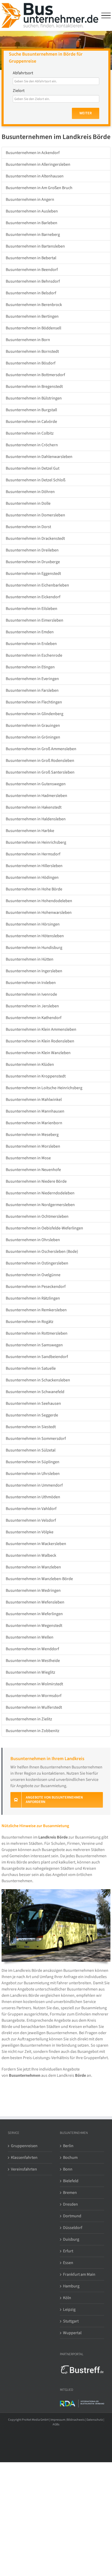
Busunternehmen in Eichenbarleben (37, 585)
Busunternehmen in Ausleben (32, 211)
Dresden (70, 2204)
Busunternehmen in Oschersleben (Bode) (42, 1252)
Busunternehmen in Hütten (30, 959)
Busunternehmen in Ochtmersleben (37, 1216)
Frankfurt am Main (79, 2274)
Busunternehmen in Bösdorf (31, 363)
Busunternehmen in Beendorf (32, 270)
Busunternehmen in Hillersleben (34, 866)
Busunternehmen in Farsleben (32, 690)
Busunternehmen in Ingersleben (34, 971)
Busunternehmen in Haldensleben (36, 819)
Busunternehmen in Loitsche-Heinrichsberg (44, 1088)
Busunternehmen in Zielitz (29, 1719)
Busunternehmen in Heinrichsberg (36, 842)
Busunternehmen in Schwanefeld (35, 1392)
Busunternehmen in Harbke (30, 831)
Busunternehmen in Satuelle (31, 1368)
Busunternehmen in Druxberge (33, 562)
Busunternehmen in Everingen (32, 679)
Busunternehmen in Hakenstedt (34, 807)
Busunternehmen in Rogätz (30, 1322)
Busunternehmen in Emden (30, 632)
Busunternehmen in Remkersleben (36, 1310)
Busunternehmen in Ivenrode (31, 994)
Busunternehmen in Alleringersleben (38, 164)
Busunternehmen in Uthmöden (33, 1497)
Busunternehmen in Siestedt (31, 1427)
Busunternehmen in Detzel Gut (33, 468)
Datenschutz (95, 2420)
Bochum (70, 2158)
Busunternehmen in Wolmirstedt (34, 1684)
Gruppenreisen (24, 2146)
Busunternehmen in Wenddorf (32, 1649)
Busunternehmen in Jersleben (32, 1006)
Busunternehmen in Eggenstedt (33, 574)
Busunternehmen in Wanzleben (33, 1567)
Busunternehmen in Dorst (28, 527)
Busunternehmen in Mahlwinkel (34, 1100)
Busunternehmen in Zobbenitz (33, 1731)
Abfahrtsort (23, 73)
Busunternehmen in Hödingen (32, 877)
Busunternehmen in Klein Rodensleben (40, 1041)
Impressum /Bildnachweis (68, 2420)
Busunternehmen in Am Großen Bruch (39, 188)
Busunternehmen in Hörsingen (33, 924)
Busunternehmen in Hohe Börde (34, 889)
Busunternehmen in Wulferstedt (34, 1707)
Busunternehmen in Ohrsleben (33, 1240)
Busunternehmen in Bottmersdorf (35, 375)
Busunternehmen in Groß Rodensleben (40, 761)
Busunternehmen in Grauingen (33, 725)
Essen (68, 2263)
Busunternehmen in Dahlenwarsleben (39, 457)
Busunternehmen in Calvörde (31, 422)
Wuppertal (72, 2333)
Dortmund (72, 2216)
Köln (67, 2298)
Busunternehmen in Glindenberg (35, 714)
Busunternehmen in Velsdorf (31, 1520)
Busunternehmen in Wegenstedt (34, 1626)
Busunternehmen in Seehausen (33, 1403)
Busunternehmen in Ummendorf (34, 1485)
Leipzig (69, 2309)
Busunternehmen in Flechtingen (34, 702)
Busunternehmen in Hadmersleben (36, 796)
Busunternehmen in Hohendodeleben (39, 901)
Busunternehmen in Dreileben (32, 550)
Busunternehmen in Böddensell (33, 328)
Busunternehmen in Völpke (30, 1532)
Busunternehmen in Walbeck (31, 1555)
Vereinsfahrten (24, 2169)
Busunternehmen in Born (28, 340)
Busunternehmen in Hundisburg (34, 948)
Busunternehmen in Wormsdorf (34, 1696)
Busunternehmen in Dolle (28, 503)
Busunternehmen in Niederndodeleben (40, 1193)
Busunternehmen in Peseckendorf (36, 1287)
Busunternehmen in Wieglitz (30, 1672)
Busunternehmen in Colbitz (30, 433)
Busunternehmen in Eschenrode (34, 655)
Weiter (86, 113)
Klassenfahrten (24, 2158)
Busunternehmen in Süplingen (33, 1462)
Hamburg (71, 2286)
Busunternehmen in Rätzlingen (33, 1298)
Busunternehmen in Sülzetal (31, 1450)
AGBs (56, 2424)
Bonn (68, 2169)
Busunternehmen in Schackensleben (38, 1380)
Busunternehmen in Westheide (33, 1661)
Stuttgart (71, 2321)
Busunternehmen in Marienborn (34, 1123)
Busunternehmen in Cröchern (32, 445)
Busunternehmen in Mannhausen (35, 1111)
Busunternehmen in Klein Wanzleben (38, 1053)
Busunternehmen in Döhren (30, 492)
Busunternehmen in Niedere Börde (36, 1181)
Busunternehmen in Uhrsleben (33, 1474)
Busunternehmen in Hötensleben (35, 936)
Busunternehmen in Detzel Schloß (36, 480)
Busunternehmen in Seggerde (32, 1415)
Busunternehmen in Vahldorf (31, 1509)
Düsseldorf (73, 2228)
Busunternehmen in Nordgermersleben (40, 1205)
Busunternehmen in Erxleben (31, 644)
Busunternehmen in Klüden (30, 1064)
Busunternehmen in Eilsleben (32, 609)
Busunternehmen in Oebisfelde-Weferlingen (44, 1228)
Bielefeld (71, 2181)
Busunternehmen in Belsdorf (31, 293)
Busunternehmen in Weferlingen (34, 1614)
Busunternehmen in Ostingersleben (37, 1263)
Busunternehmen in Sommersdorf (36, 1439)
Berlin (68, 2146)
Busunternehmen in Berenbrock (34, 305)
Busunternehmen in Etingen (30, 667)
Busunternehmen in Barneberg (33, 235)
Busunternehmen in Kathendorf (34, 1018)
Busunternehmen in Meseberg (32, 1135)
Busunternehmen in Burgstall (31, 410)
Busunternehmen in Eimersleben (35, 620)
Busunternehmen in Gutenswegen (36, 784)
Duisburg (71, 2239)
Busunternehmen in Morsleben (33, 1146)
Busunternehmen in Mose (28, 1158)
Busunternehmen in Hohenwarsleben (39, 913)
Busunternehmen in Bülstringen (34, 398)
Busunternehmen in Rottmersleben (37, 1333)
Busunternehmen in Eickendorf (33, 597)
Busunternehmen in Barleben (32, 223)
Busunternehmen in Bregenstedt (34, 387)
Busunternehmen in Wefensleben (35, 1602)
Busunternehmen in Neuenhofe (33, 1170)
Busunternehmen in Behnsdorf (33, 281)
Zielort (19, 91)
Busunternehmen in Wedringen (33, 1590)
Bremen (70, 2193)
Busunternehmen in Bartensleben (35, 246)
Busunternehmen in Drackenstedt (35, 538)
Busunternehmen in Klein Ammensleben (41, 1029)
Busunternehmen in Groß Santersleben (40, 772)
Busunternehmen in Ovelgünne (33, 1275)
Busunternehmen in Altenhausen (35, 176)
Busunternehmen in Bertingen (32, 316)
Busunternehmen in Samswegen (34, 1345)
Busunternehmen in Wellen (30, 1637)
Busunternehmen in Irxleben (31, 983)
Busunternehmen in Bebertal (31, 258)
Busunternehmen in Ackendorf (33, 153)
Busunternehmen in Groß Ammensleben (41, 749)
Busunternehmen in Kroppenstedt (36, 1076)
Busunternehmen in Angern (30, 199)
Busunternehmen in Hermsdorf (33, 854)
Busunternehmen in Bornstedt (32, 351)
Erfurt (68, 2251)
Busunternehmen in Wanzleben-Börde (39, 1579)
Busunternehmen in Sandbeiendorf (37, 1357)
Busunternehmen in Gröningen (33, 737)
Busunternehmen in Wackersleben (36, 1544)
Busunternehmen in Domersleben (35, 515)
